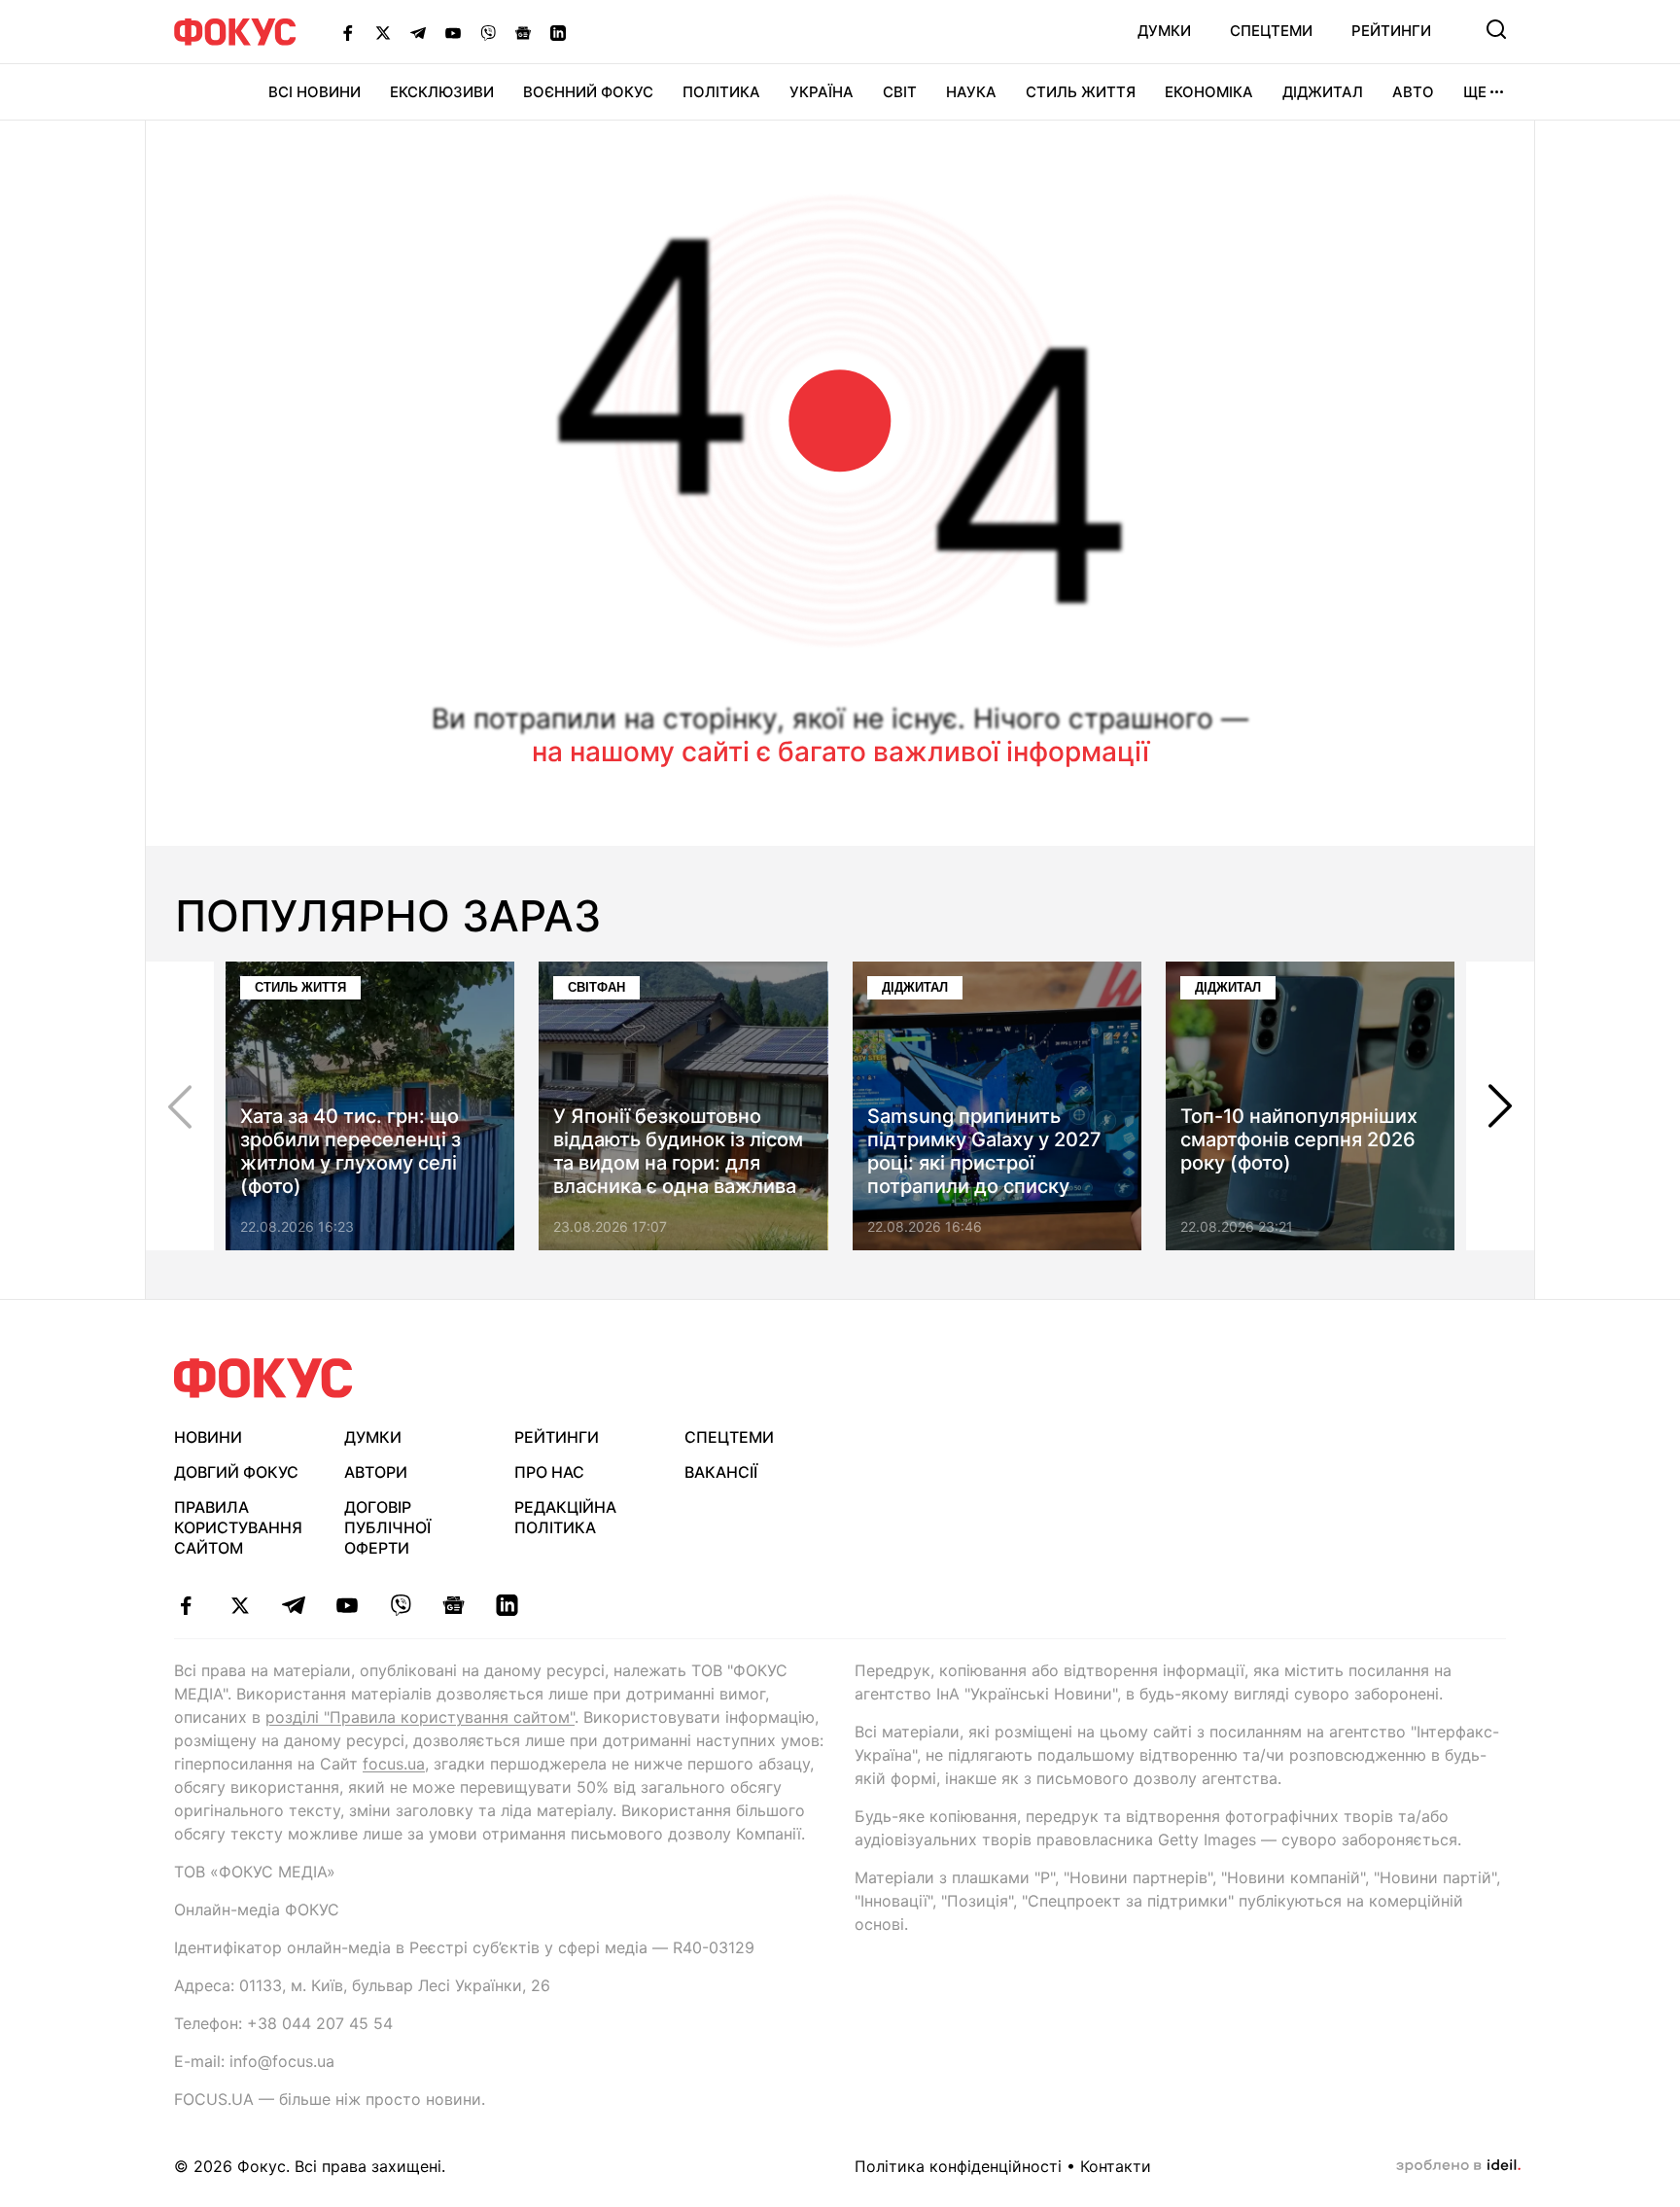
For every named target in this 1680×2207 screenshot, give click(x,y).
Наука (971, 92)
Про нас (549, 1472)
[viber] (400, 1605)
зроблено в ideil (1458, 2166)
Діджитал (1323, 92)
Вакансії (721, 1472)
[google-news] (454, 1605)
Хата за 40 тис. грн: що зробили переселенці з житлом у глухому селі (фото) (350, 1151)
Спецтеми (1271, 31)
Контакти (1116, 2166)
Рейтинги (1391, 31)
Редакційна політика (565, 1517)
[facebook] (186, 1605)
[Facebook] (348, 32)
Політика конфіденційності (958, 2166)
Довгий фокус (236, 1472)
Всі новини (315, 92)
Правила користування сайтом (238, 1527)
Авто (1413, 92)
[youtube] (347, 1605)
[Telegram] (418, 32)
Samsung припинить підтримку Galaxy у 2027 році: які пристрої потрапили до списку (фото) (984, 1163)
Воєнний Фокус (588, 92)
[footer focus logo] (263, 1378)
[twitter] (240, 1605)
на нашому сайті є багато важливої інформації (840, 752)
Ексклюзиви (442, 92)
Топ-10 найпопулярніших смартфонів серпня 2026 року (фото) (1299, 1139)
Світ (900, 92)
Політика (721, 92)
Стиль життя (1081, 92)
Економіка (1209, 92)
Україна (822, 92)
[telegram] (293, 1605)
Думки (1164, 31)
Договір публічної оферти (387, 1527)
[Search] (1496, 29)
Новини (208, 1437)
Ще (1475, 92)
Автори (376, 1472)
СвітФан (596, 987)
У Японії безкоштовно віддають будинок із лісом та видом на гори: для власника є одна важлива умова (678, 1163)
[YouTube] (453, 32)
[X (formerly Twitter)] (383, 32)
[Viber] (488, 32)
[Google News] (523, 32)
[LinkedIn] (558, 32)
